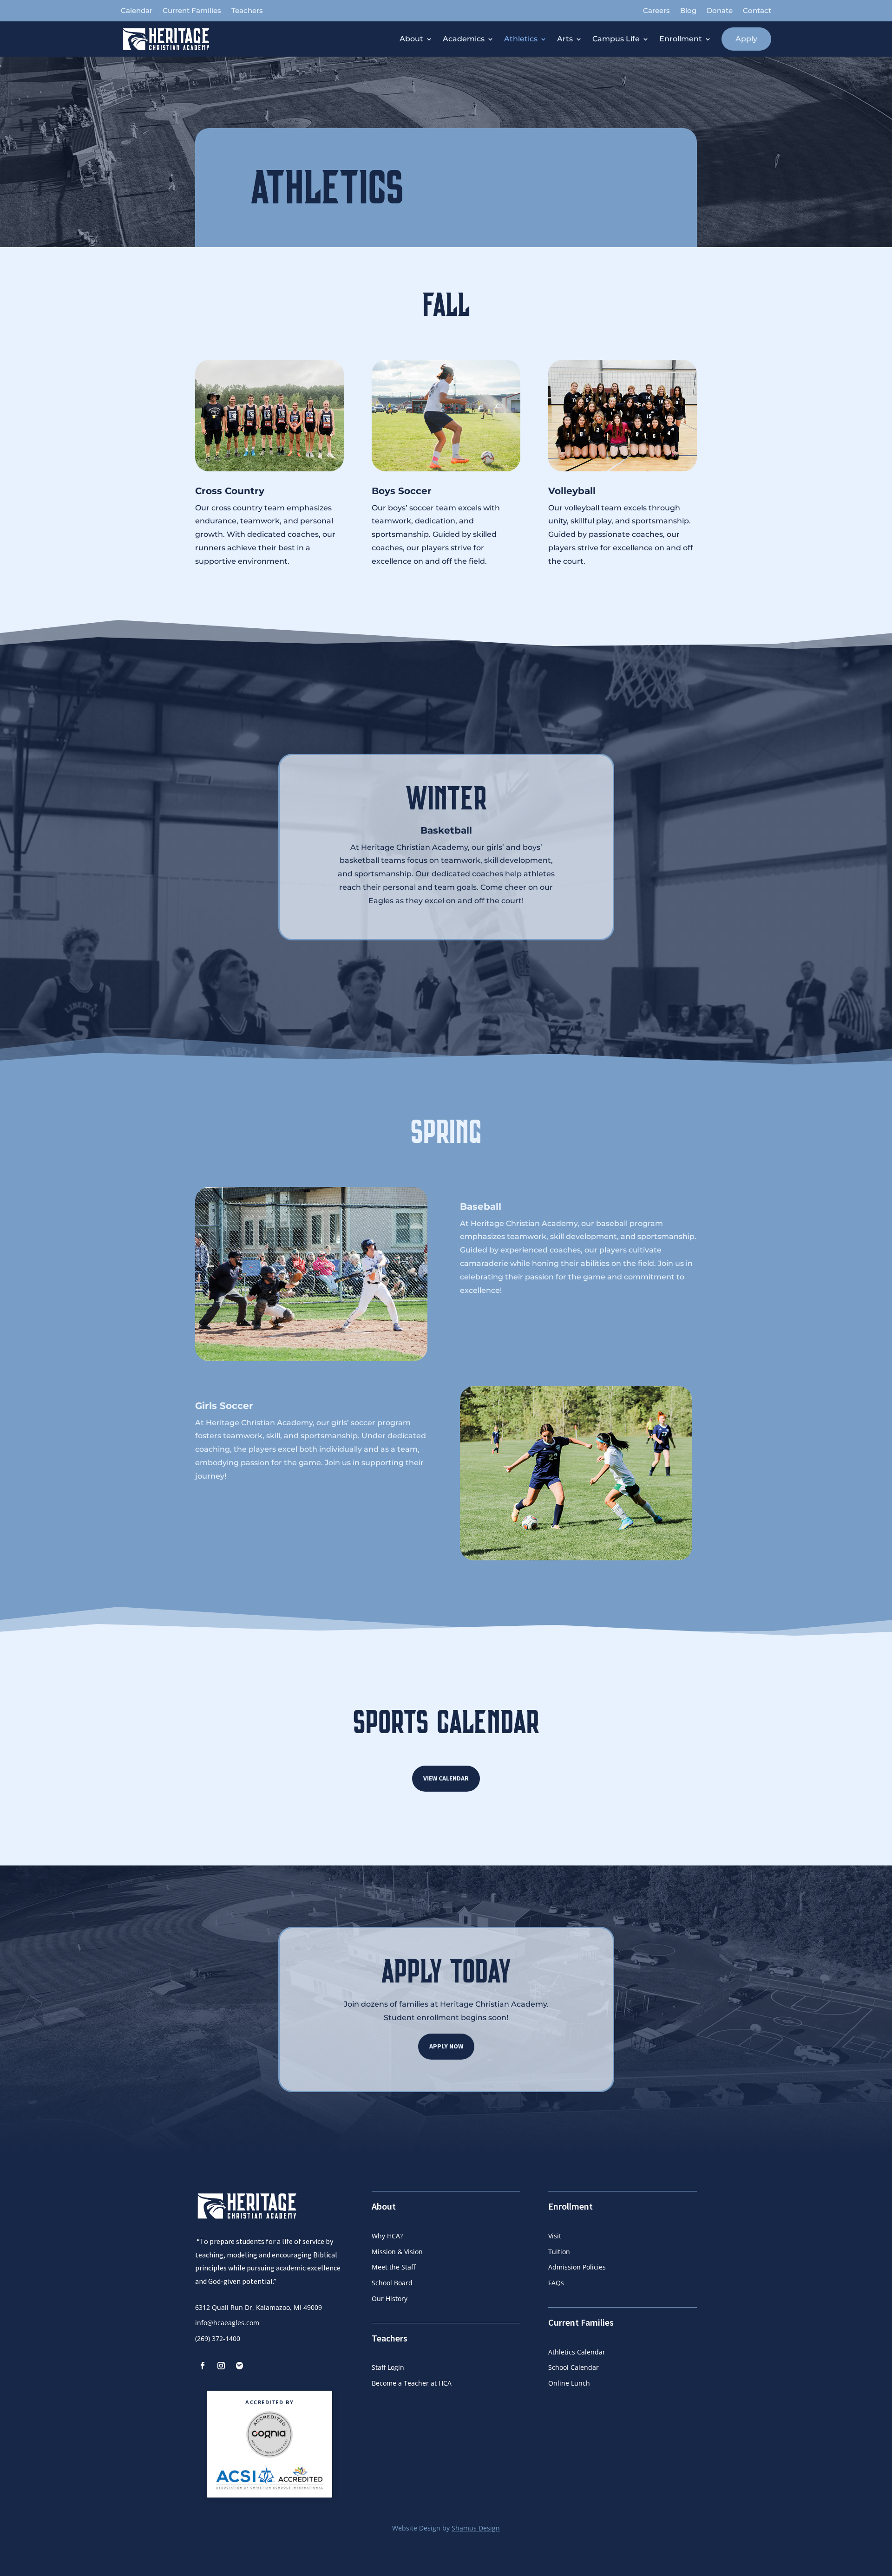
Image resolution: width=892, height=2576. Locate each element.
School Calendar (574, 2367)
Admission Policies (577, 2267)
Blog (688, 11)
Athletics (521, 39)
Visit (555, 2236)
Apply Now (446, 2046)
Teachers (247, 11)
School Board (392, 2283)
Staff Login (388, 2367)
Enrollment (681, 39)
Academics (464, 39)
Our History (390, 2299)
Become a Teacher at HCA (412, 2383)
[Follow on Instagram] (221, 2366)
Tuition (559, 2252)
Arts (565, 39)
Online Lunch (569, 2383)
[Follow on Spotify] (240, 2366)
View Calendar (446, 1778)
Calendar (137, 11)
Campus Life (616, 39)
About (411, 39)
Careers (656, 11)
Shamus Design (476, 2528)
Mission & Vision (397, 2252)
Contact (757, 11)
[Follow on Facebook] (203, 2366)
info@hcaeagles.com (227, 2323)
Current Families (192, 11)
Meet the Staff (394, 2267)
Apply (746, 39)
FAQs (556, 2283)
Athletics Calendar (577, 2352)
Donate (720, 11)
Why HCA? (387, 2236)
